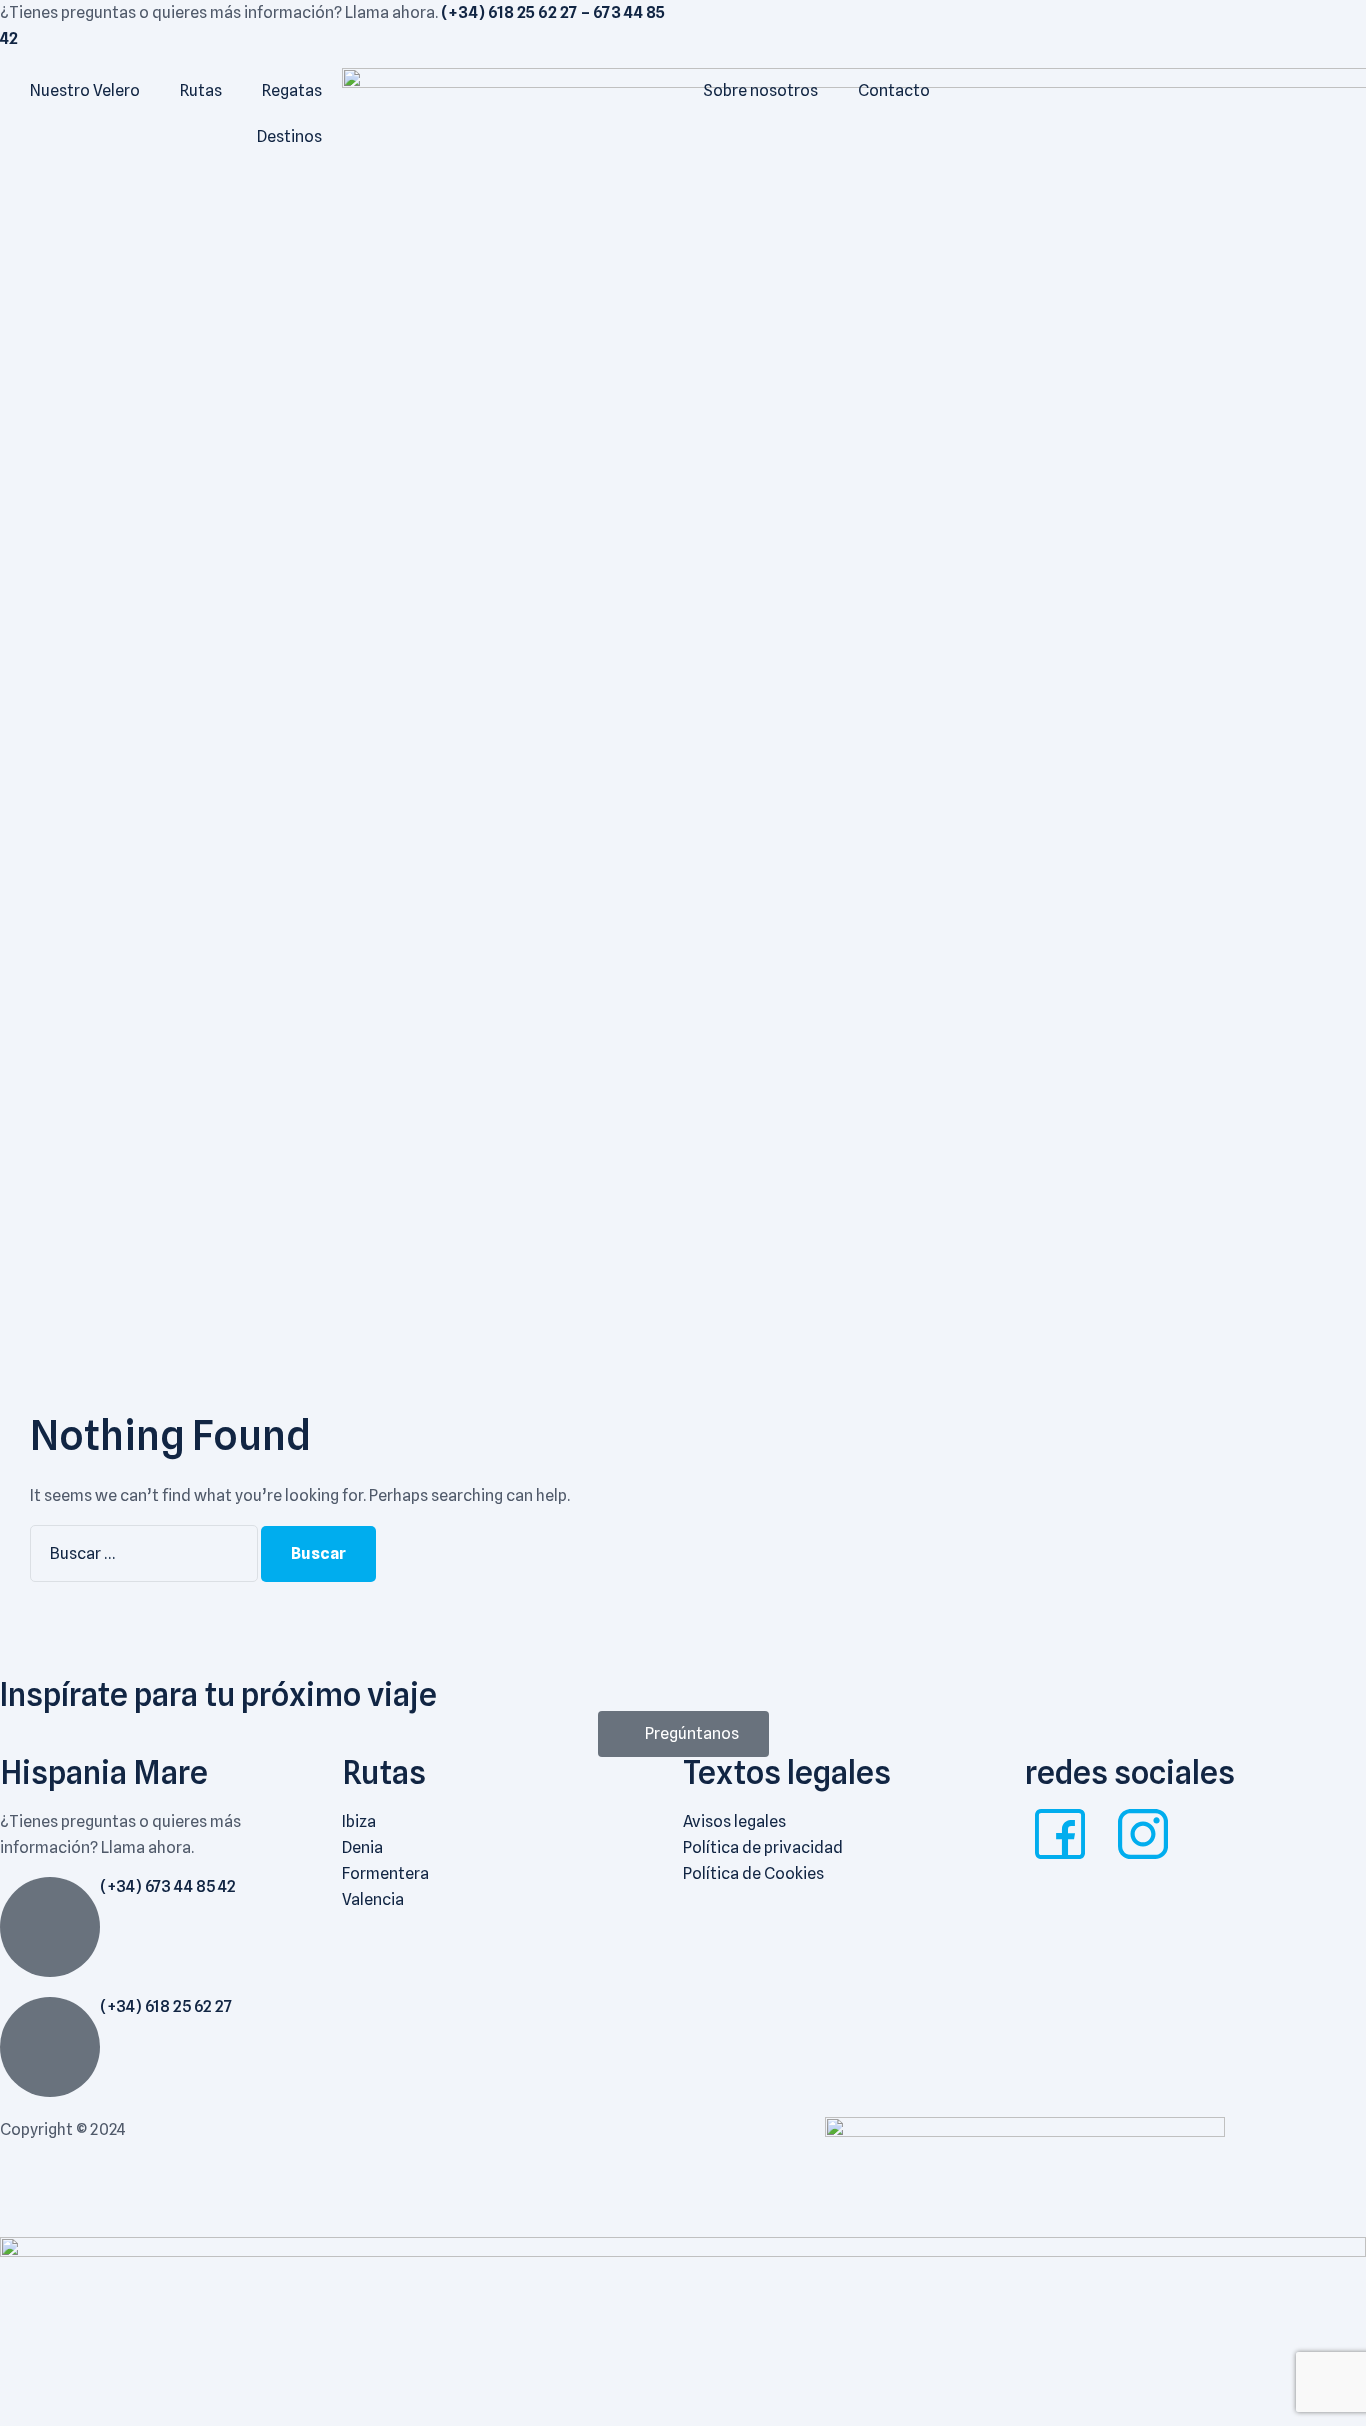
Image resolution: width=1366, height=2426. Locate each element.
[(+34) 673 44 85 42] (50, 1927)
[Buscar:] (145, 1553)
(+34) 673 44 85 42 (168, 1886)
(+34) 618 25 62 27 (166, 2006)
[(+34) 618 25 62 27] (50, 2047)
